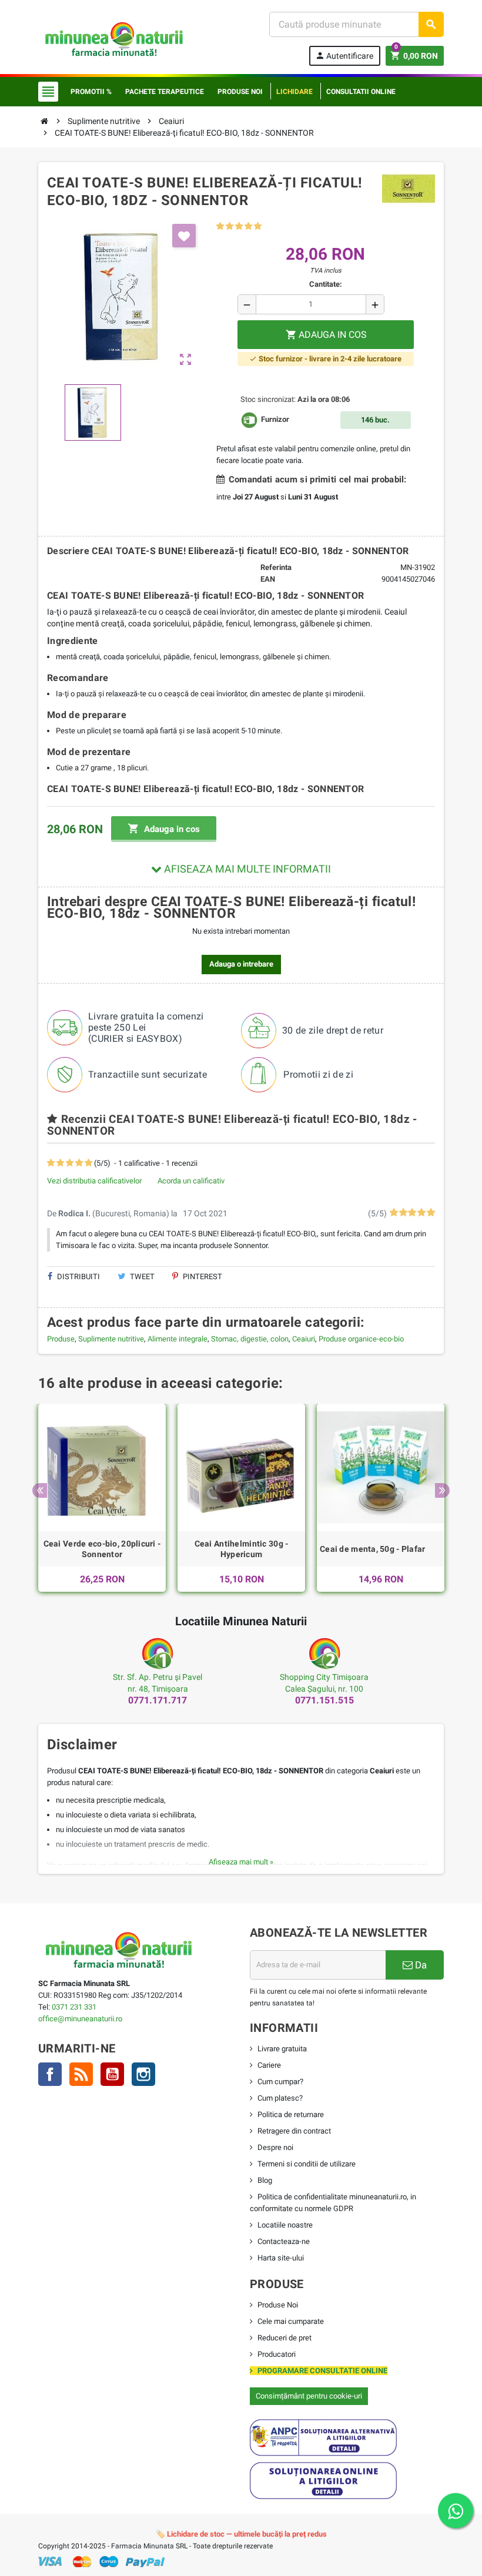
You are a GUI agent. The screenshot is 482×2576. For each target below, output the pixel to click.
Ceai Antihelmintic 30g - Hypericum (242, 1549)
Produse (61, 1339)
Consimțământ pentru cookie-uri (309, 2396)
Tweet (141, 1277)
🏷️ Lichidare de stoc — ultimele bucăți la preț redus (241, 2534)
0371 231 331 (74, 2007)
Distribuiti (78, 1277)
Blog (265, 2180)
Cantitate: (326, 284)
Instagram (143, 2074)
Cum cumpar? (280, 2082)
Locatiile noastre (285, 2225)
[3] (239, 227)
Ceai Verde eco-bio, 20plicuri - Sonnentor (102, 1549)
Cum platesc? (280, 2098)
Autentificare (344, 56)
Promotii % (91, 92)
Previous (40, 1490)
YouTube (112, 2074)
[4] (248, 227)
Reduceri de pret (284, 2338)
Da (420, 1965)
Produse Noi (278, 2305)
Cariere (269, 2065)
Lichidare (294, 92)
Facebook (50, 2074)
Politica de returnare (291, 2114)
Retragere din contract (294, 2131)
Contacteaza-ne (284, 2241)
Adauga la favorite (184, 236)
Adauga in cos (164, 829)
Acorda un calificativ (191, 1181)
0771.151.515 (324, 1700)
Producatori (277, 2354)
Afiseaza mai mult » (241, 1862)
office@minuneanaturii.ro (80, 2019)
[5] (258, 227)
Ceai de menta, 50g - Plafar (373, 1549)
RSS (81, 2074)
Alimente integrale (178, 1339)
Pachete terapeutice (165, 92)
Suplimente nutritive (111, 1339)
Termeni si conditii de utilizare (307, 2164)
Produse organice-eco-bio (361, 1339)
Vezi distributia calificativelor (94, 1181)
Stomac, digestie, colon (250, 1339)
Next (442, 1490)
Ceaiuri (304, 1339)
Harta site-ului (281, 2258)
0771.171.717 (158, 1700)
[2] (230, 227)
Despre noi (275, 2147)
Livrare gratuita (282, 2049)
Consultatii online (361, 92)
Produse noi (240, 92)
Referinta (276, 567)
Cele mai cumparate (291, 2321)
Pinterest (202, 1277)
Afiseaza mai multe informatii (246, 869)
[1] (220, 227)
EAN (268, 579)
